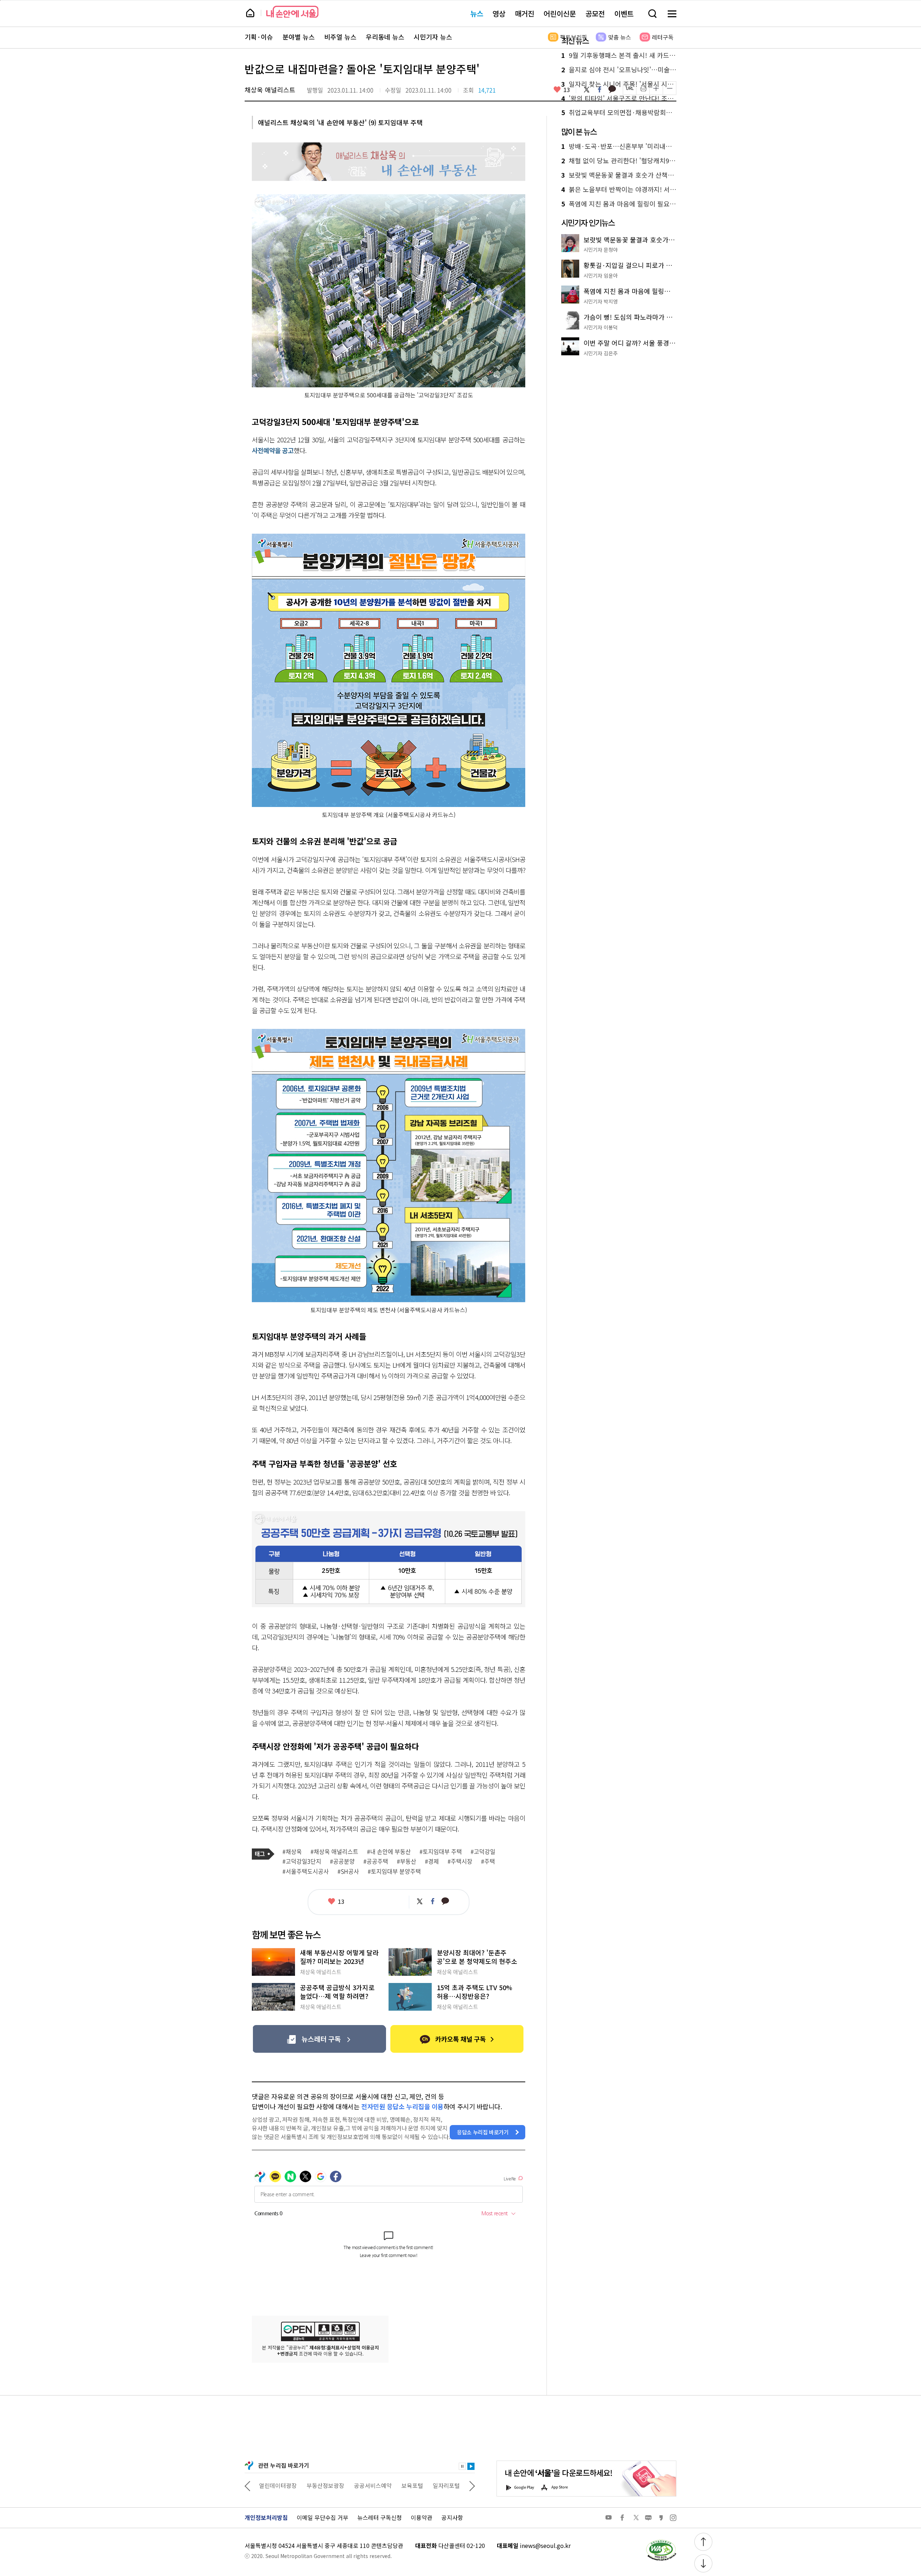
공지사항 (452, 2517)
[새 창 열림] (661, 2541)
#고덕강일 (483, 1852)
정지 (462, 2466)
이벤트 (624, 13)
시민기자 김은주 (601, 353)
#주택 (488, 1861)
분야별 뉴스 (299, 37)
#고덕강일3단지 (302, 1861)
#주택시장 (460, 1861)
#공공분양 (342, 1861)
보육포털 (365, 2485)
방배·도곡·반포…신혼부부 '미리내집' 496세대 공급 (619, 146)
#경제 (432, 1861)
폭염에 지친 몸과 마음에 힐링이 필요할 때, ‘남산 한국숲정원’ (619, 204)
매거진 (525, 13)
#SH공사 (348, 1871)
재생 (471, 2466)
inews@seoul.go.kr (545, 2545)
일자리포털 (399, 2485)
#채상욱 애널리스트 (334, 1852)
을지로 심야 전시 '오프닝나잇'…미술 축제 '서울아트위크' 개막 (619, 70)
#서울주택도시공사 (306, 1871)
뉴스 (477, 13)
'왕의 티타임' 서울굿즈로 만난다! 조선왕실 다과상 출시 (619, 99)
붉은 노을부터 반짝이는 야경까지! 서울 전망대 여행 (619, 190)
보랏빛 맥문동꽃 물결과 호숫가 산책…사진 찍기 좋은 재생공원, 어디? (619, 175)
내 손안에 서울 (292, 12)
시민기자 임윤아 (601, 275)
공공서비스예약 (325, 2485)
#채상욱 (292, 1852)
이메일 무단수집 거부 (323, 2517)
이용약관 (422, 2517)
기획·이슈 (259, 37)
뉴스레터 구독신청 (380, 2517)
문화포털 (433, 2485)
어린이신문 (560, 13)
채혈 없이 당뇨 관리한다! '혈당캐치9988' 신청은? (619, 161)
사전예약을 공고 (273, 450)
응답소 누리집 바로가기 (483, 2132)
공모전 (595, 13)
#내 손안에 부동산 (389, 1852)
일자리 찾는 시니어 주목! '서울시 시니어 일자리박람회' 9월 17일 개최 (619, 84)
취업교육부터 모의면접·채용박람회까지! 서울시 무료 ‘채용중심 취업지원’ (619, 113)
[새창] (319, 2039)
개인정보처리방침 (266, 2517)
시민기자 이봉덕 (601, 327)
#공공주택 (376, 1861)
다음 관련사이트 (472, 2485)
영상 (499, 13)
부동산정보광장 (278, 2485)
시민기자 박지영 (601, 301)
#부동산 (407, 1861)
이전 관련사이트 (248, 2485)
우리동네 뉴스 (385, 37)
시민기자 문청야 (601, 250)
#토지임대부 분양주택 (394, 1871)
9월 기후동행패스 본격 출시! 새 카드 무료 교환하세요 (619, 55)
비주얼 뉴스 (340, 37)
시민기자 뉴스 (433, 37)
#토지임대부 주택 (441, 1852)
